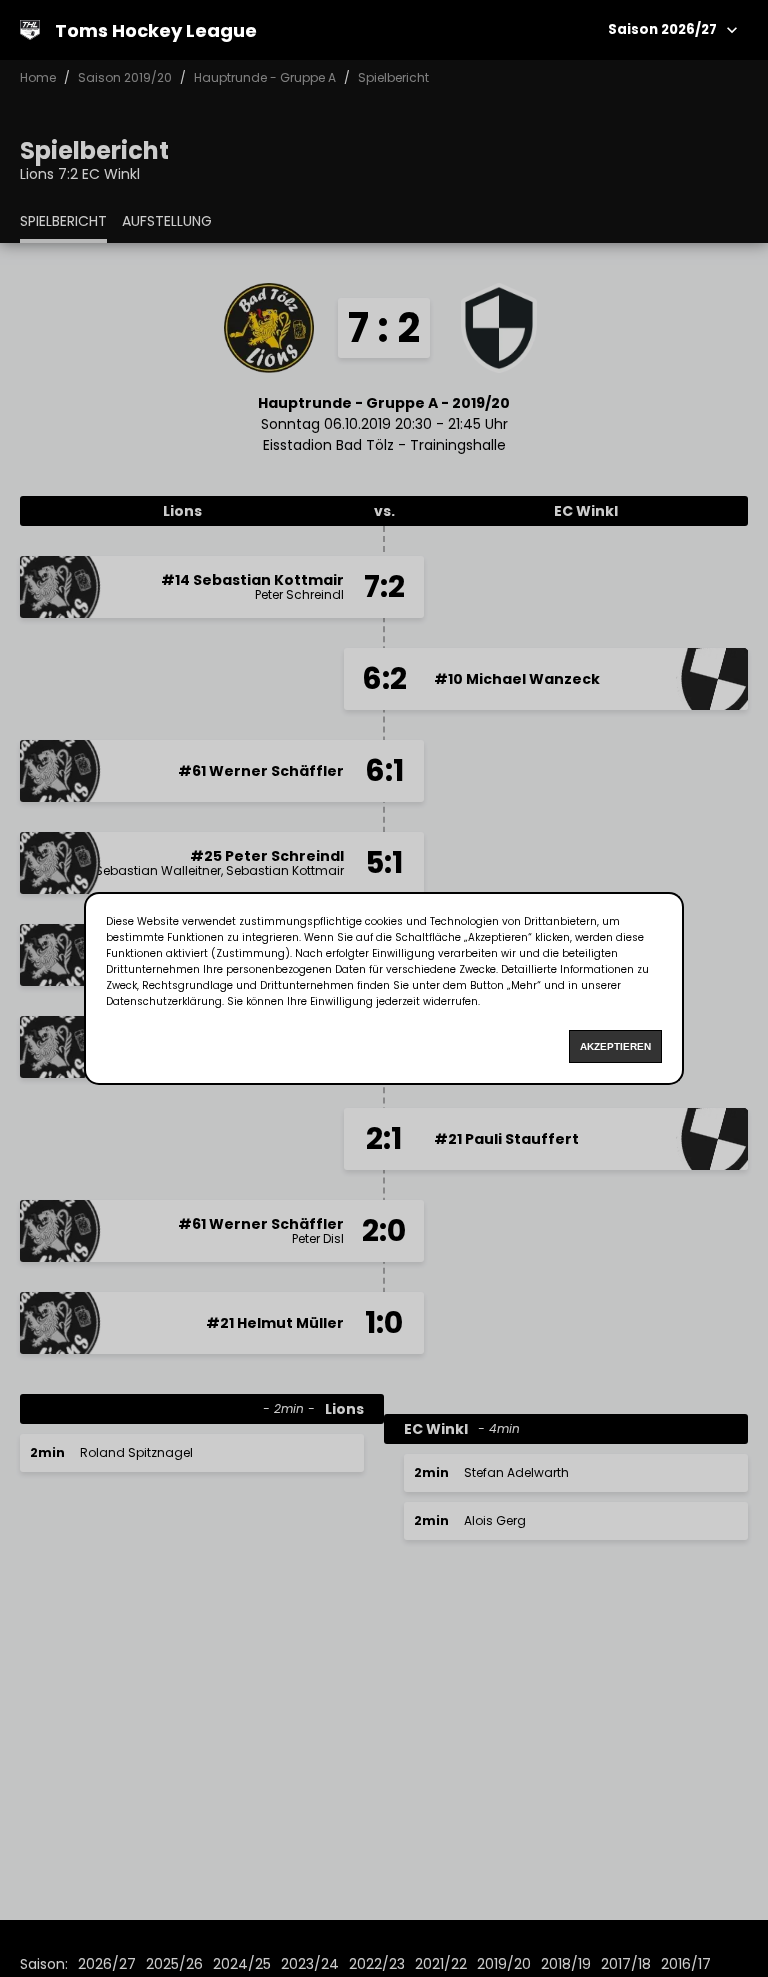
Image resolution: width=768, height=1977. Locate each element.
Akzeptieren (615, 1046)
